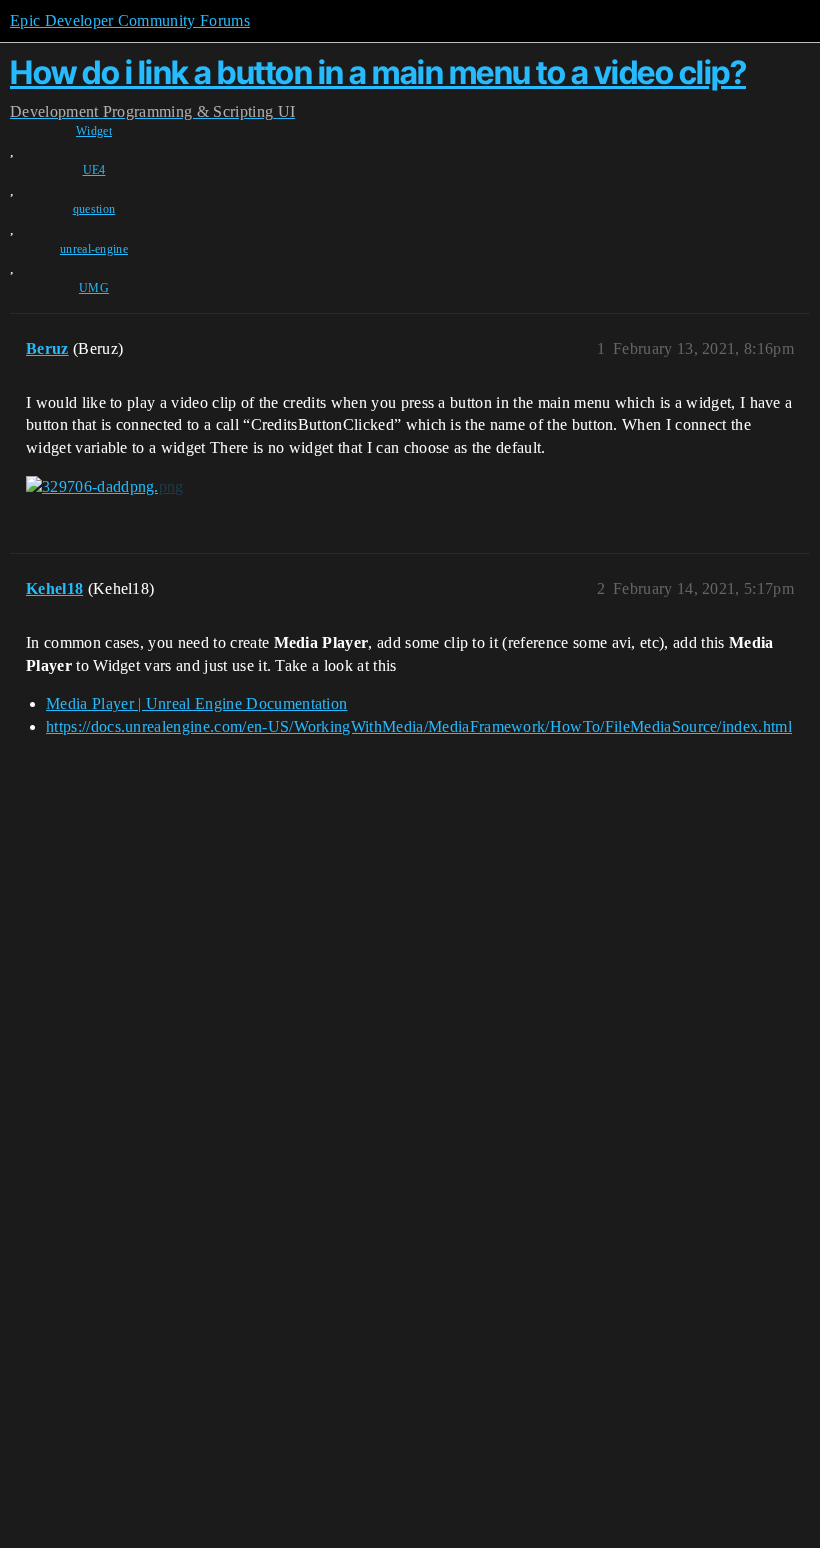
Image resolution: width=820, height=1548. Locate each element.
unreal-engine (94, 249)
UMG (94, 288)
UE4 (94, 170)
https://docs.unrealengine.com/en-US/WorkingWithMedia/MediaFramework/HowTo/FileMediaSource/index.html (419, 726)
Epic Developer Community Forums (130, 20)
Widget (94, 131)
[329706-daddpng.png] (105, 487)
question (94, 209)
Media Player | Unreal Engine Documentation (196, 703)
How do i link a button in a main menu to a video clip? (378, 72)
